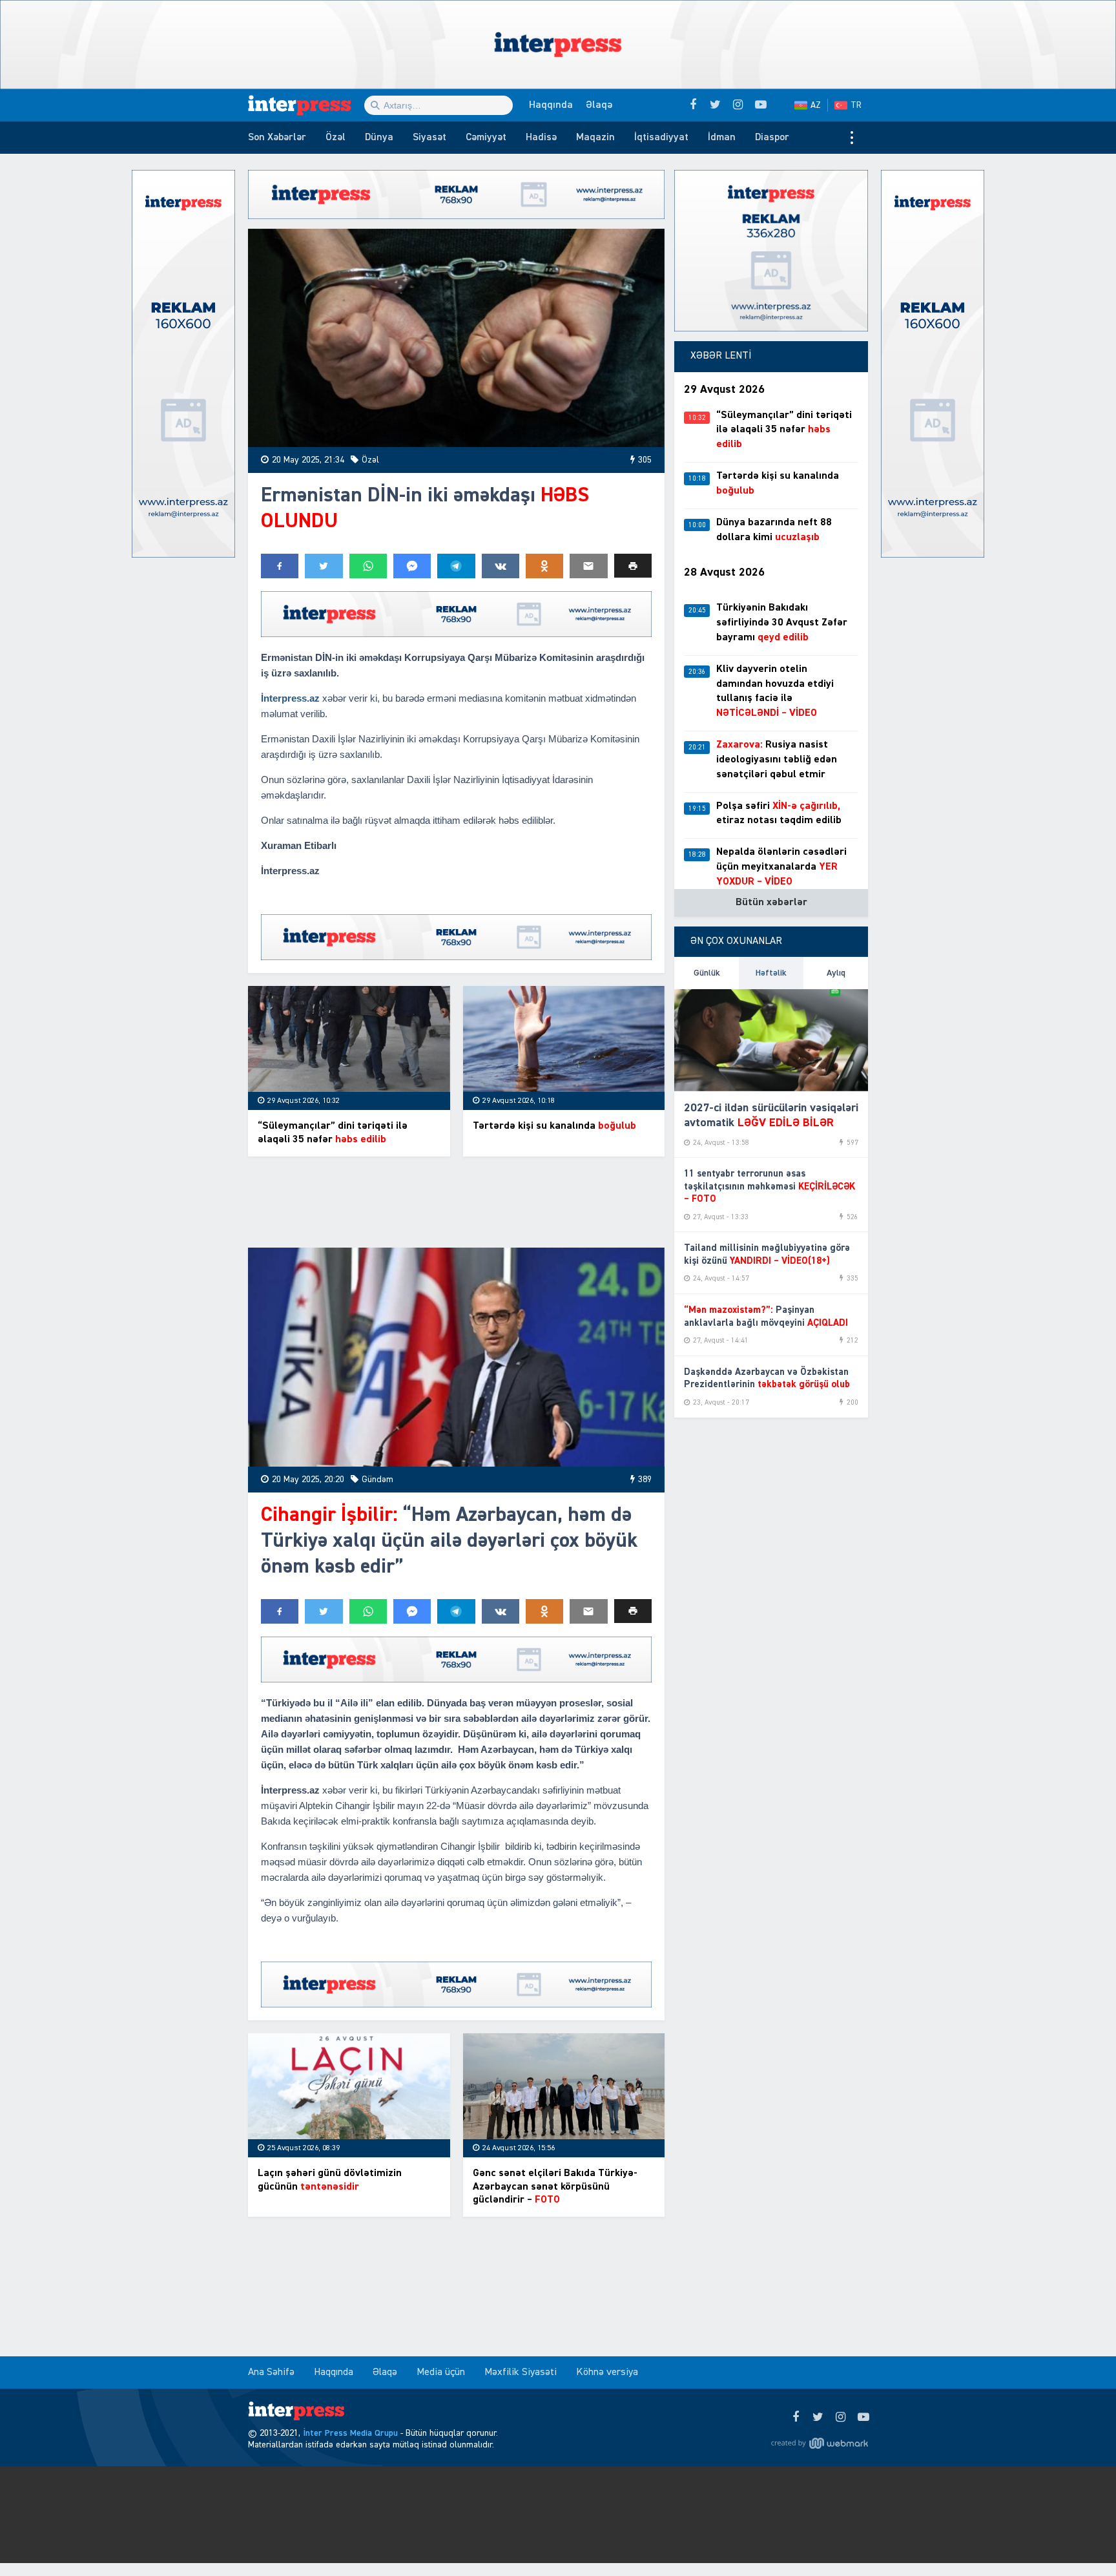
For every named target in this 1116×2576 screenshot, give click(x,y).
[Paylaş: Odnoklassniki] (544, 566)
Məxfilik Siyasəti (521, 2372)
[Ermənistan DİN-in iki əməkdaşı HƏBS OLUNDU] (456, 338)
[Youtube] (863, 2418)
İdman (722, 138)
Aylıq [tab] (836, 973)
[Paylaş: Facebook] (280, 566)
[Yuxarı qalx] (1080, 2540)
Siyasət (429, 138)
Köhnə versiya (607, 2372)
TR (856, 105)
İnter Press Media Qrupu (350, 2433)
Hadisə (541, 138)
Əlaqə (599, 105)
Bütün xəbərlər (771, 903)
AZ (816, 105)
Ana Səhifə (271, 2372)
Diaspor (772, 138)
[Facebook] (795, 2418)
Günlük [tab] (707, 973)
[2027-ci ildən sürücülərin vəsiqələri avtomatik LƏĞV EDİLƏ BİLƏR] (771, 1040)
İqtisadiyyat (661, 138)
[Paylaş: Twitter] (324, 566)
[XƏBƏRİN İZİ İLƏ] (306, 105)
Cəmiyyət (486, 138)
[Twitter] (818, 2418)
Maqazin (595, 138)
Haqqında (551, 105)
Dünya (379, 138)
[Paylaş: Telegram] (456, 566)
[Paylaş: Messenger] (412, 566)
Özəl (336, 138)
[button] (633, 566)
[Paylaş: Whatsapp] (368, 566)
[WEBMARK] (820, 2444)
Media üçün (441, 2372)
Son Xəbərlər (277, 138)
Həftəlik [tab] (771, 973)
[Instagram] (841, 2418)
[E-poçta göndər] (588, 566)
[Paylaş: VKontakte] (501, 566)
